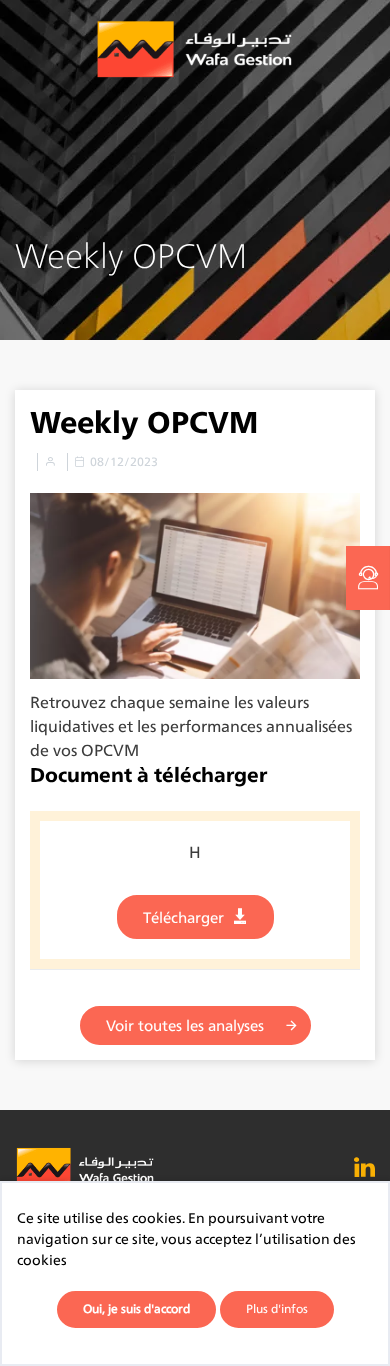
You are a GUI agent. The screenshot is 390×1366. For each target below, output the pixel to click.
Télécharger (183, 917)
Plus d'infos (277, 1309)
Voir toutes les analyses (185, 1025)
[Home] (195, 50)
